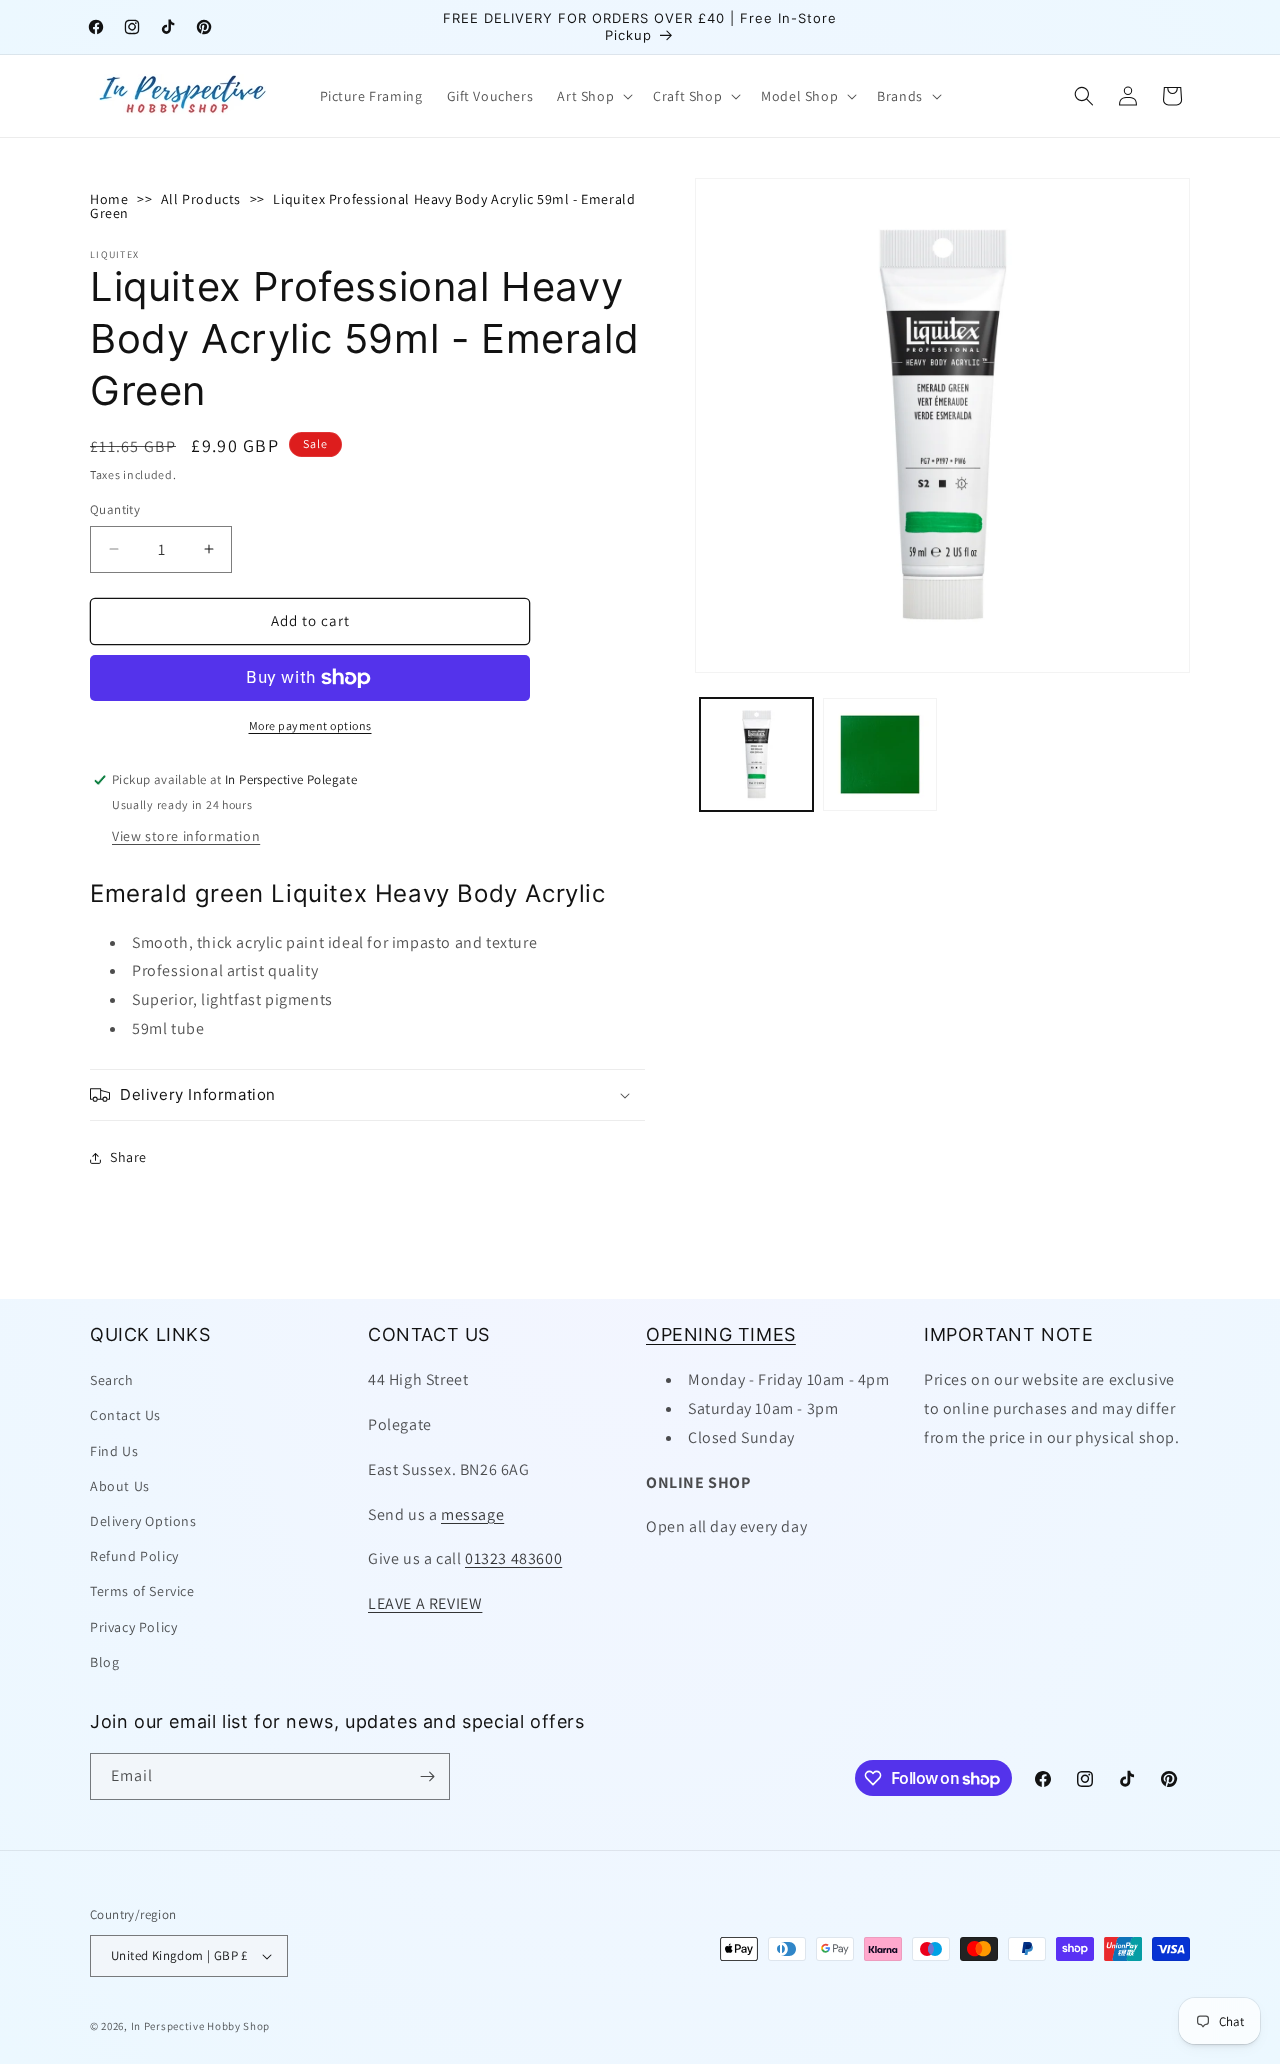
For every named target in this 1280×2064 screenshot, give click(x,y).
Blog (104, 1662)
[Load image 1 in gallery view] (756, 754)
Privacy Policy (133, 1627)
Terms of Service (142, 1591)
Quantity (115, 509)
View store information (186, 836)
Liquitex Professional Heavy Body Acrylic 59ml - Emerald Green (362, 206)
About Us (120, 1486)
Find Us (114, 1451)
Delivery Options (143, 1521)
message (472, 1514)
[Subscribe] (427, 1776)
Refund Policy (134, 1556)
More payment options (310, 725)
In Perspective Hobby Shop (201, 2026)
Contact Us (125, 1415)
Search (112, 1380)
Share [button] (128, 1157)
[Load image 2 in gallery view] (879, 754)
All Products (201, 199)
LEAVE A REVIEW (425, 1603)
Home (109, 199)
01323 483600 (513, 1558)
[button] (593, 96)
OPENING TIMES (721, 1334)
